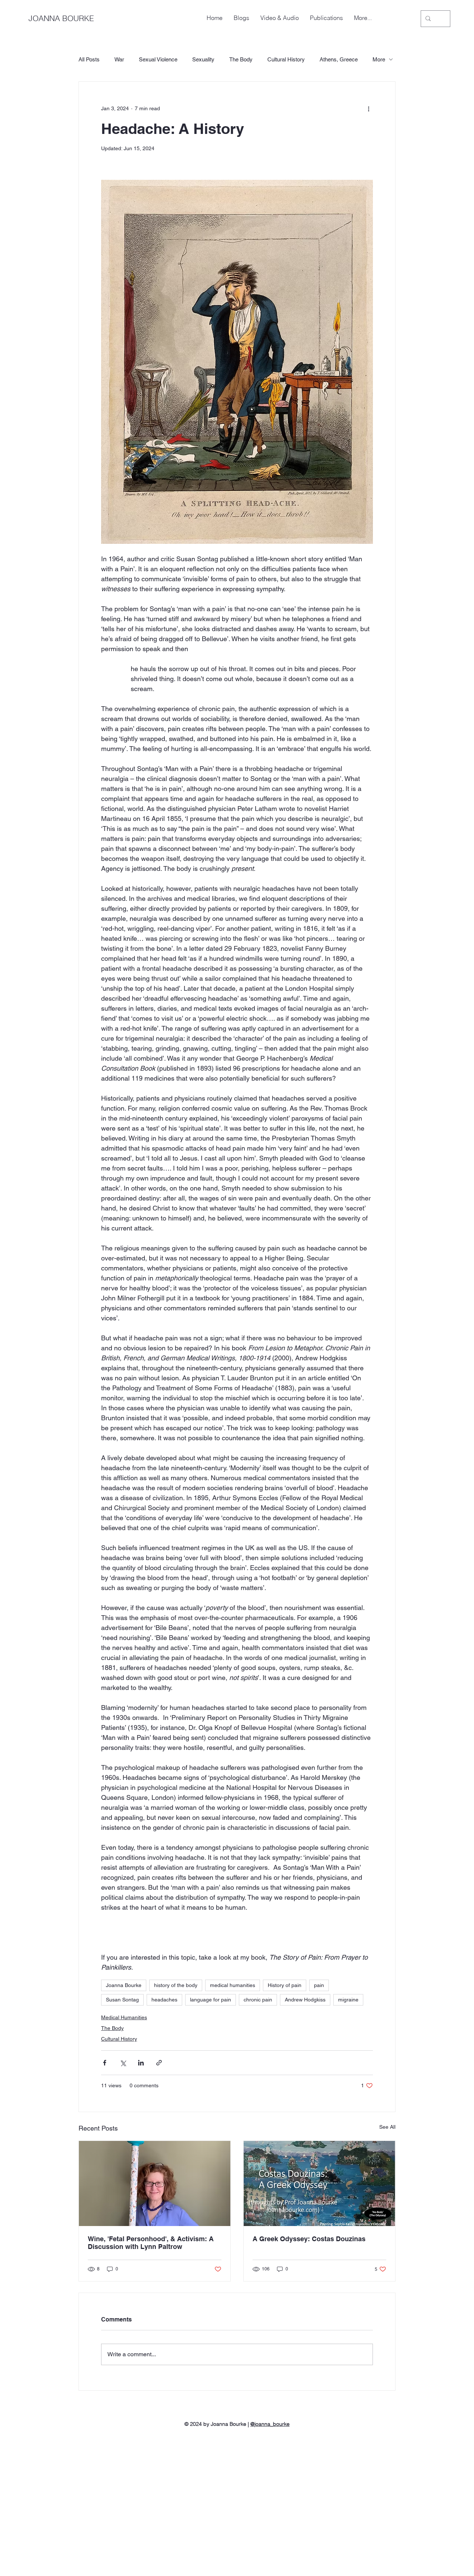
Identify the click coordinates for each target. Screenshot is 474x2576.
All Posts (89, 59)
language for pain (211, 2000)
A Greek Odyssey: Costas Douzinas (309, 2239)
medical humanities (233, 1985)
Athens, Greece (339, 59)
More (379, 59)
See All (387, 2127)
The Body (241, 59)
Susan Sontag (122, 2000)
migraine (348, 2000)
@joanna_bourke (270, 2424)
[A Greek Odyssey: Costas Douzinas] (319, 2183)
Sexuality (203, 59)
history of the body (176, 1985)
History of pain (285, 1985)
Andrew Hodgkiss (305, 2000)
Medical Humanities (124, 2017)
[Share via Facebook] (105, 2063)
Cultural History (286, 59)
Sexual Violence (158, 59)
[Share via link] (159, 2063)
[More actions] (368, 108)
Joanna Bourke (124, 1985)
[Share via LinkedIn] (141, 2063)
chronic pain (258, 2000)
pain (319, 1985)
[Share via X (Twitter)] (123, 2063)
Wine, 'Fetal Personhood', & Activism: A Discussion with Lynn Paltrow (151, 2243)
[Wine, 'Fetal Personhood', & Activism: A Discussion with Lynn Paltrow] (155, 2183)
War (119, 59)
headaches (164, 2000)
